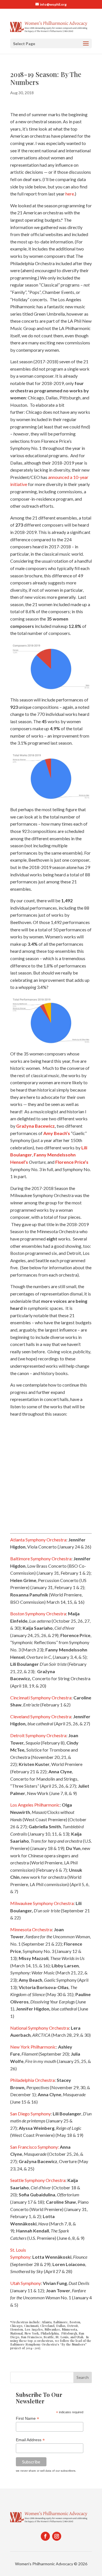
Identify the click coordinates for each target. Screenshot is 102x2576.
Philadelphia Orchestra (32, 2080)
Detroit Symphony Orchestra (38, 1735)
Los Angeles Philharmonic (35, 1805)
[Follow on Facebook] (45, 2536)
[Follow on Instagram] (57, 2536)
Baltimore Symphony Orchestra (41, 1558)
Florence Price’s (72, 1162)
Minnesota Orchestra (31, 1929)
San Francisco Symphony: (35, 2147)
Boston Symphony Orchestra (38, 1613)
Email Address (30, 2440)
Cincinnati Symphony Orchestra (41, 1698)
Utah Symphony (25, 2283)
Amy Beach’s (57, 1133)
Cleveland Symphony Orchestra (41, 1716)
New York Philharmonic (33, 2047)
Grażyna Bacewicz (35, 1126)
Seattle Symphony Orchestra (38, 2180)
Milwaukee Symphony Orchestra (42, 1903)
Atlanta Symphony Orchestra (38, 1540)
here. (70, 194)
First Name (27, 2418)
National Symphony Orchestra (40, 2028)
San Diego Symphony (30, 2114)
